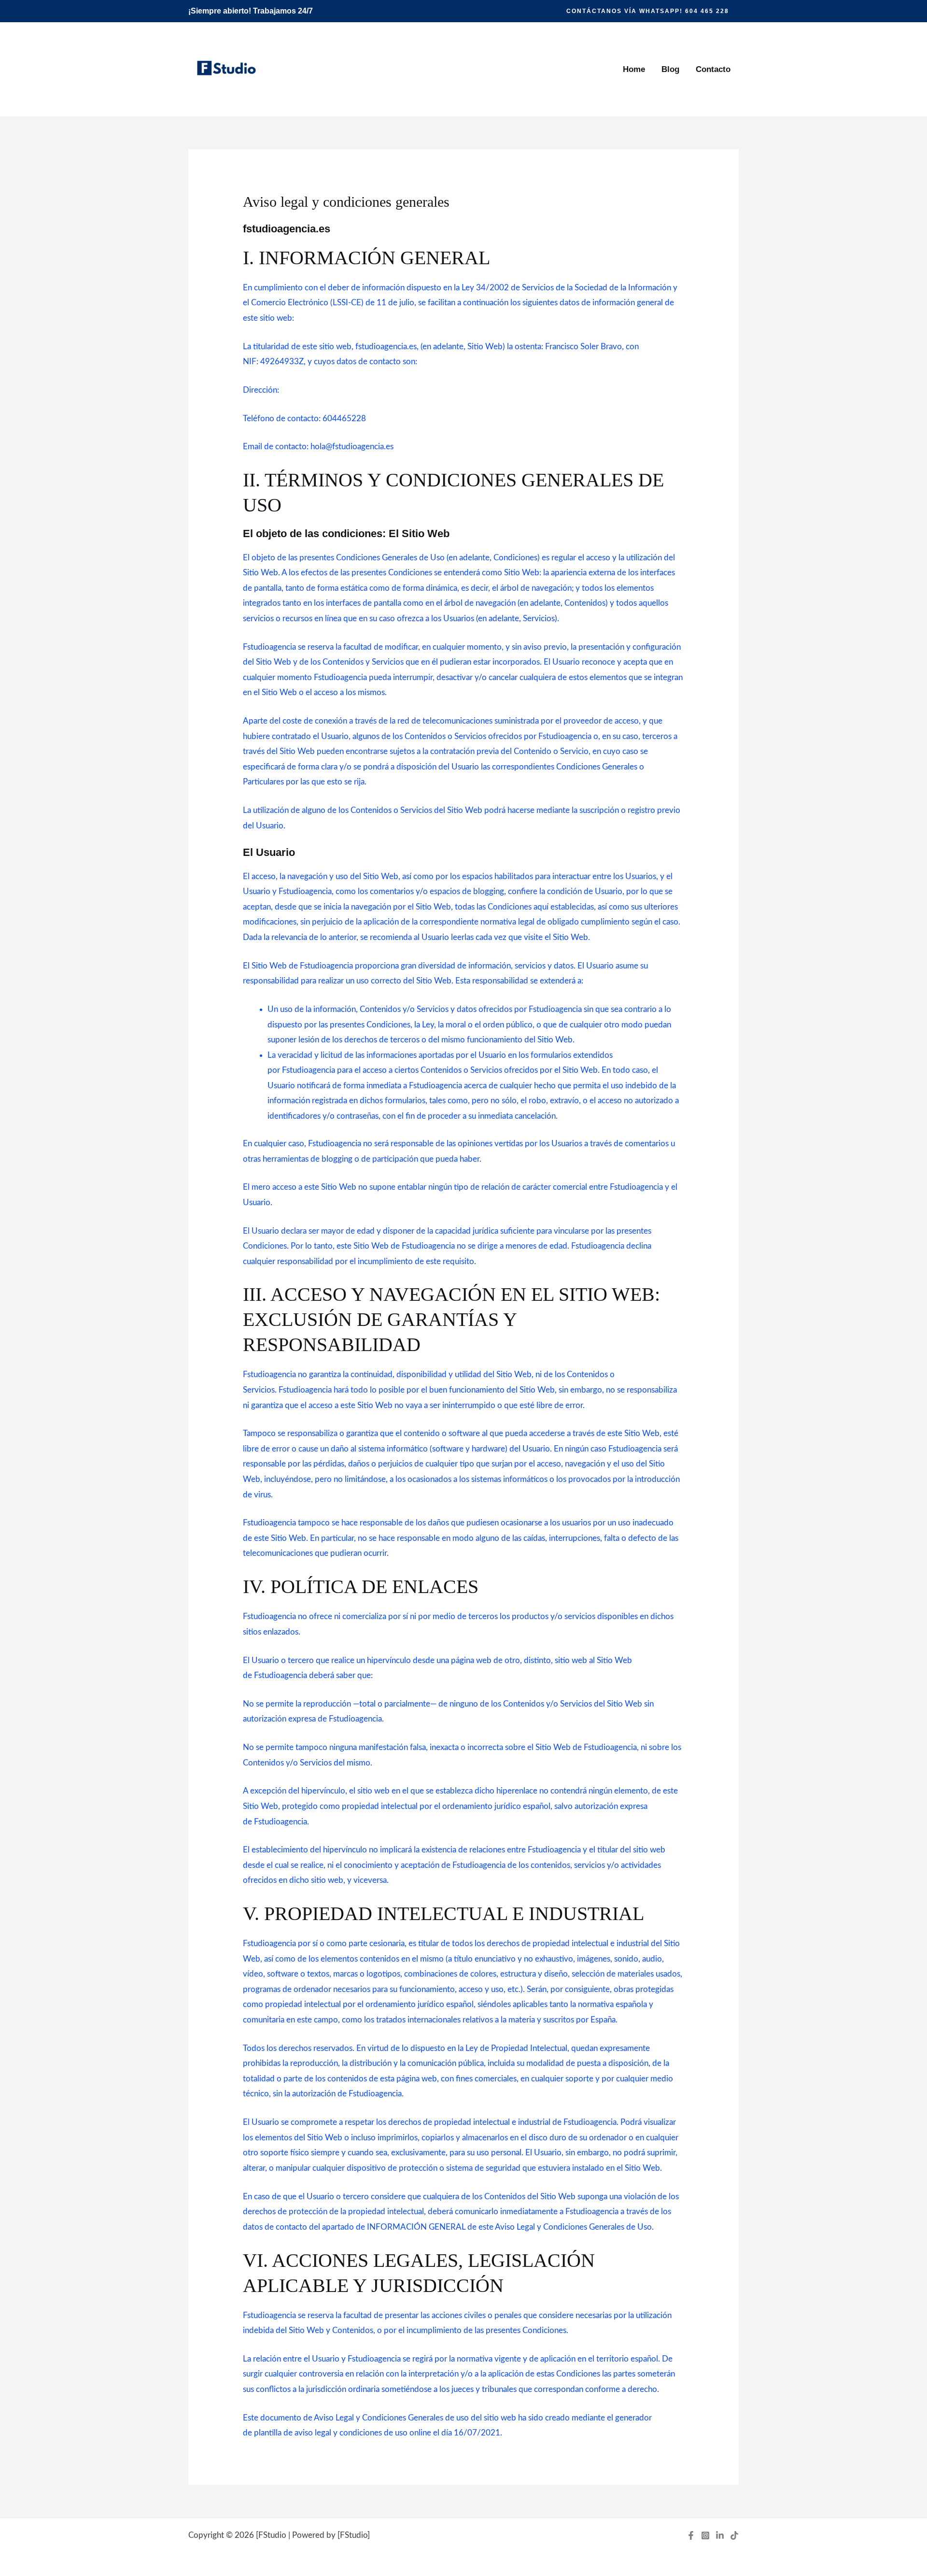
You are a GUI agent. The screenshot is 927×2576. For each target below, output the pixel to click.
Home (634, 69)
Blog (670, 69)
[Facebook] (691, 2535)
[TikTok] (734, 2535)
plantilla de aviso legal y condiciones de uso (331, 2433)
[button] (648, 11)
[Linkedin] (720, 2535)
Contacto (713, 69)
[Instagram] (705, 2535)
